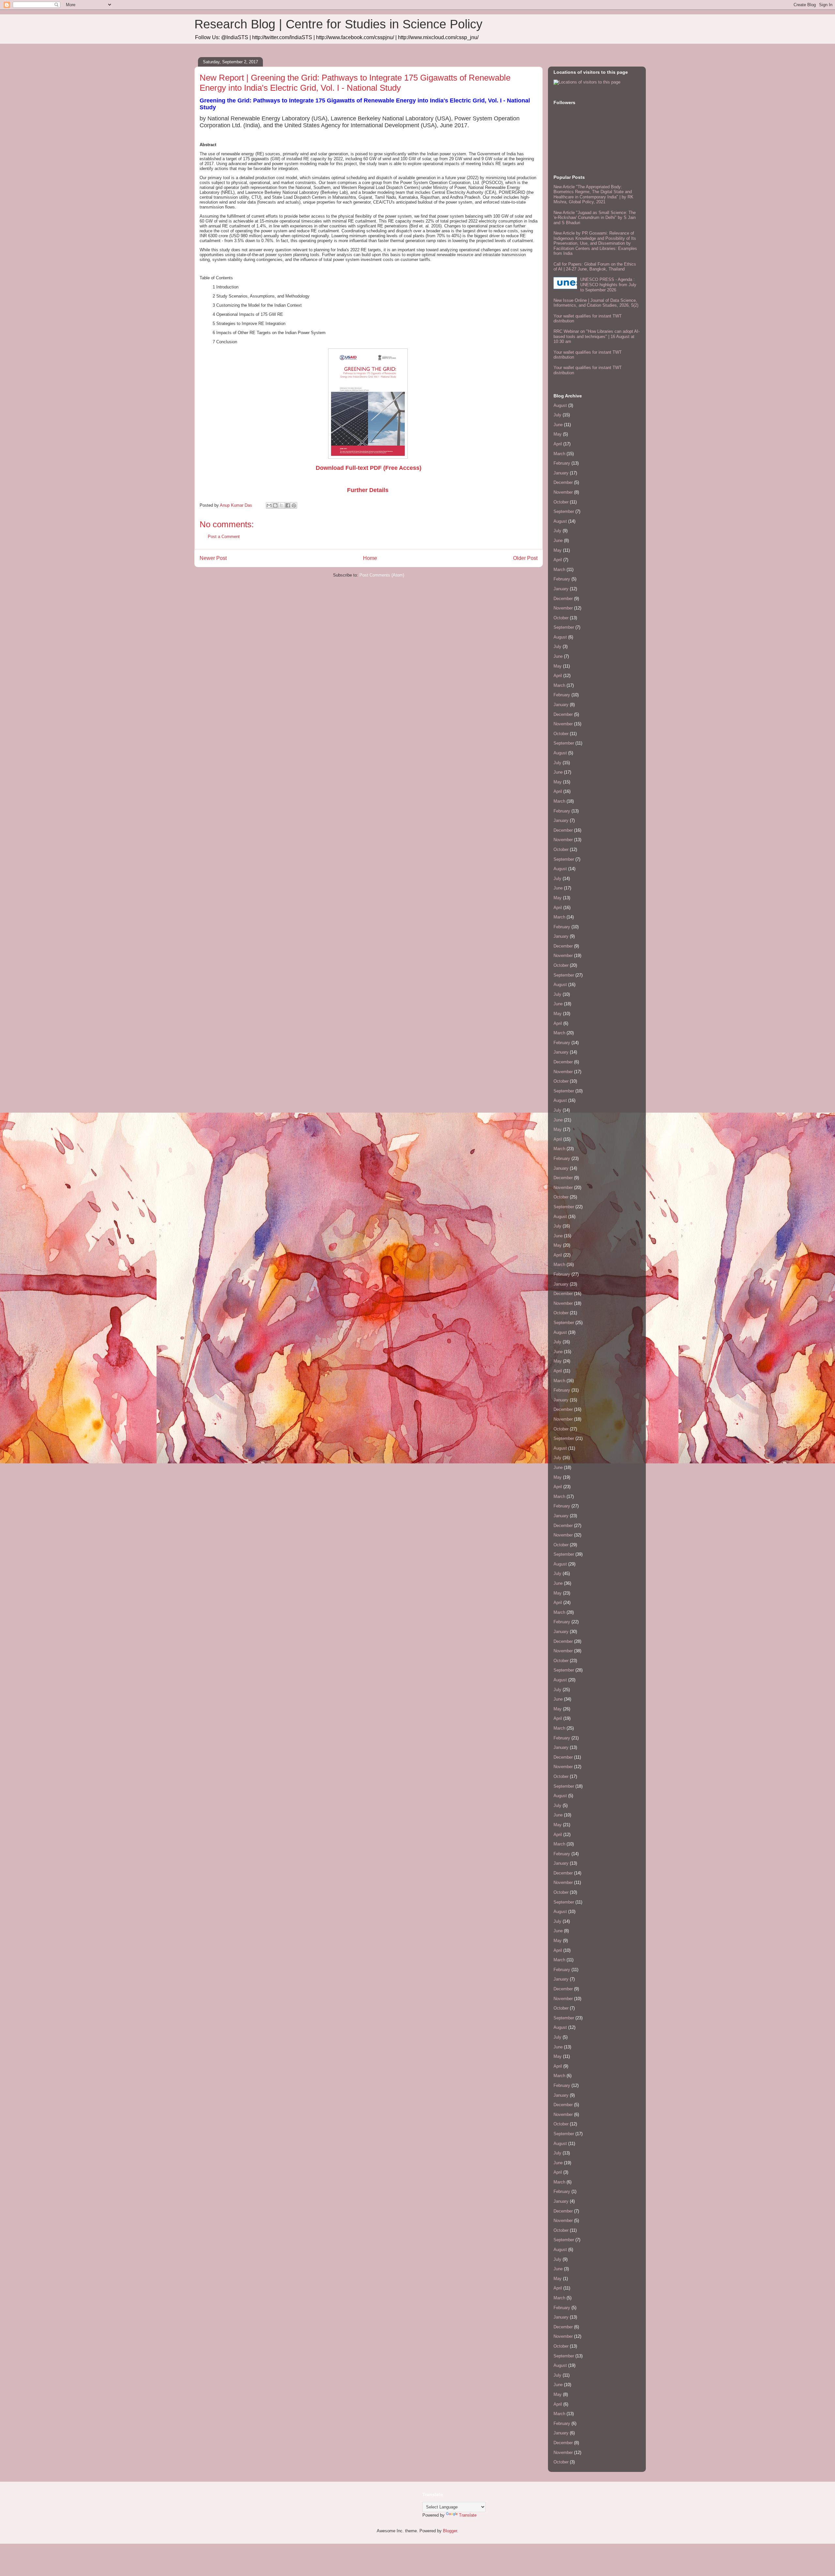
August (560, 405)
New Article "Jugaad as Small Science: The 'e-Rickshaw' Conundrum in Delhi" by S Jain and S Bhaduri (595, 218)
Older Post (525, 558)
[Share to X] (281, 505)
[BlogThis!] (275, 505)
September (564, 511)
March (559, 454)
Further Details (368, 490)
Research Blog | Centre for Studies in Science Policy (338, 24)
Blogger (450, 2531)
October (561, 502)
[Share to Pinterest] (294, 505)
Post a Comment (224, 537)
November (563, 492)
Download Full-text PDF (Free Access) (369, 468)
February (562, 463)
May (558, 434)
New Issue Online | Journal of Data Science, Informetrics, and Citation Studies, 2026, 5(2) (596, 303)
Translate (468, 2515)
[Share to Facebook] (288, 505)
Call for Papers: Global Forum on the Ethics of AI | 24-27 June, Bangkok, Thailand (595, 267)
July (557, 415)
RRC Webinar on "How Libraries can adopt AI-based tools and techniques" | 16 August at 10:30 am (597, 336)
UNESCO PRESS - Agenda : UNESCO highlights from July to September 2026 (608, 285)
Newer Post (213, 558)
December (563, 482)
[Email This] (269, 505)
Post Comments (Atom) (382, 575)
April (558, 444)
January (561, 473)
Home (370, 558)
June (558, 425)
